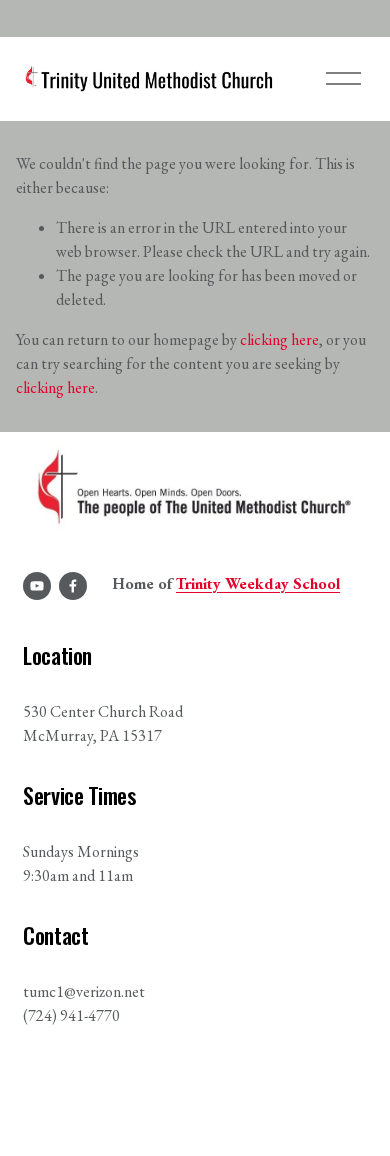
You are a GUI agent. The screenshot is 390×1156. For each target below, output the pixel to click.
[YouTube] (37, 586)
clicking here (279, 339)
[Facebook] (73, 586)
